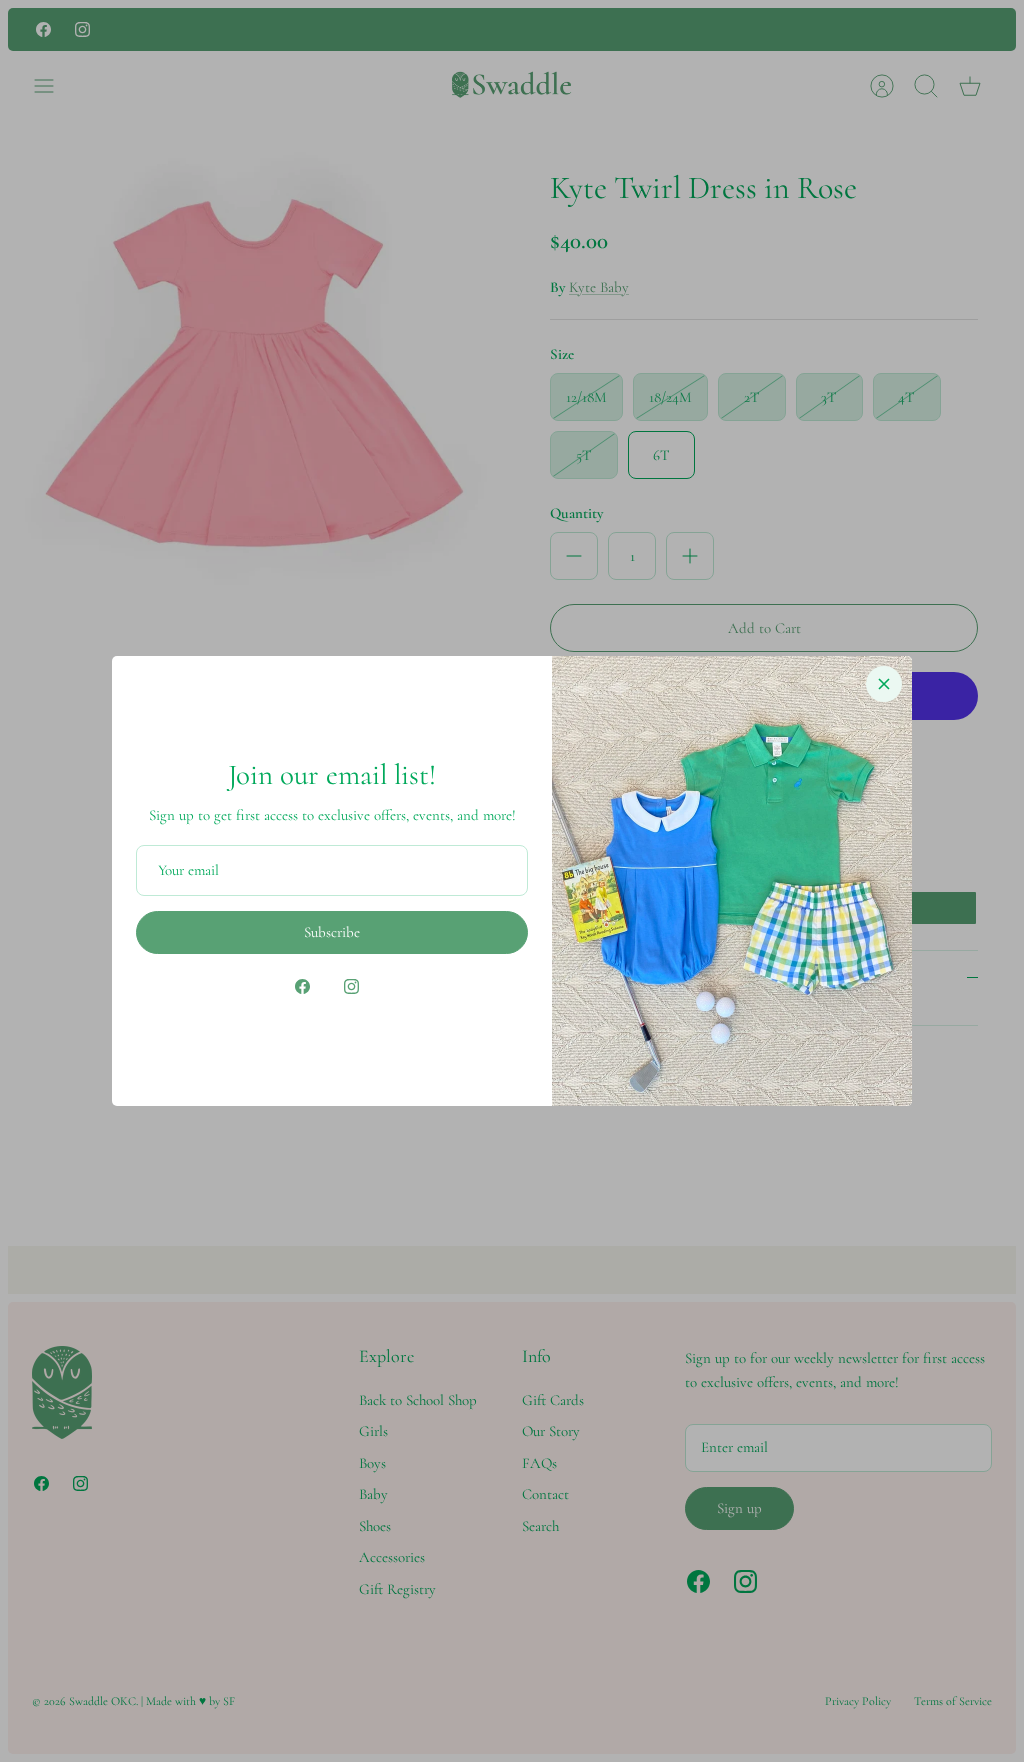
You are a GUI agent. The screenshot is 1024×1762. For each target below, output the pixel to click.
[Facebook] (302, 986)
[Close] (884, 684)
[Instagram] (351, 986)
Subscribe (332, 932)
